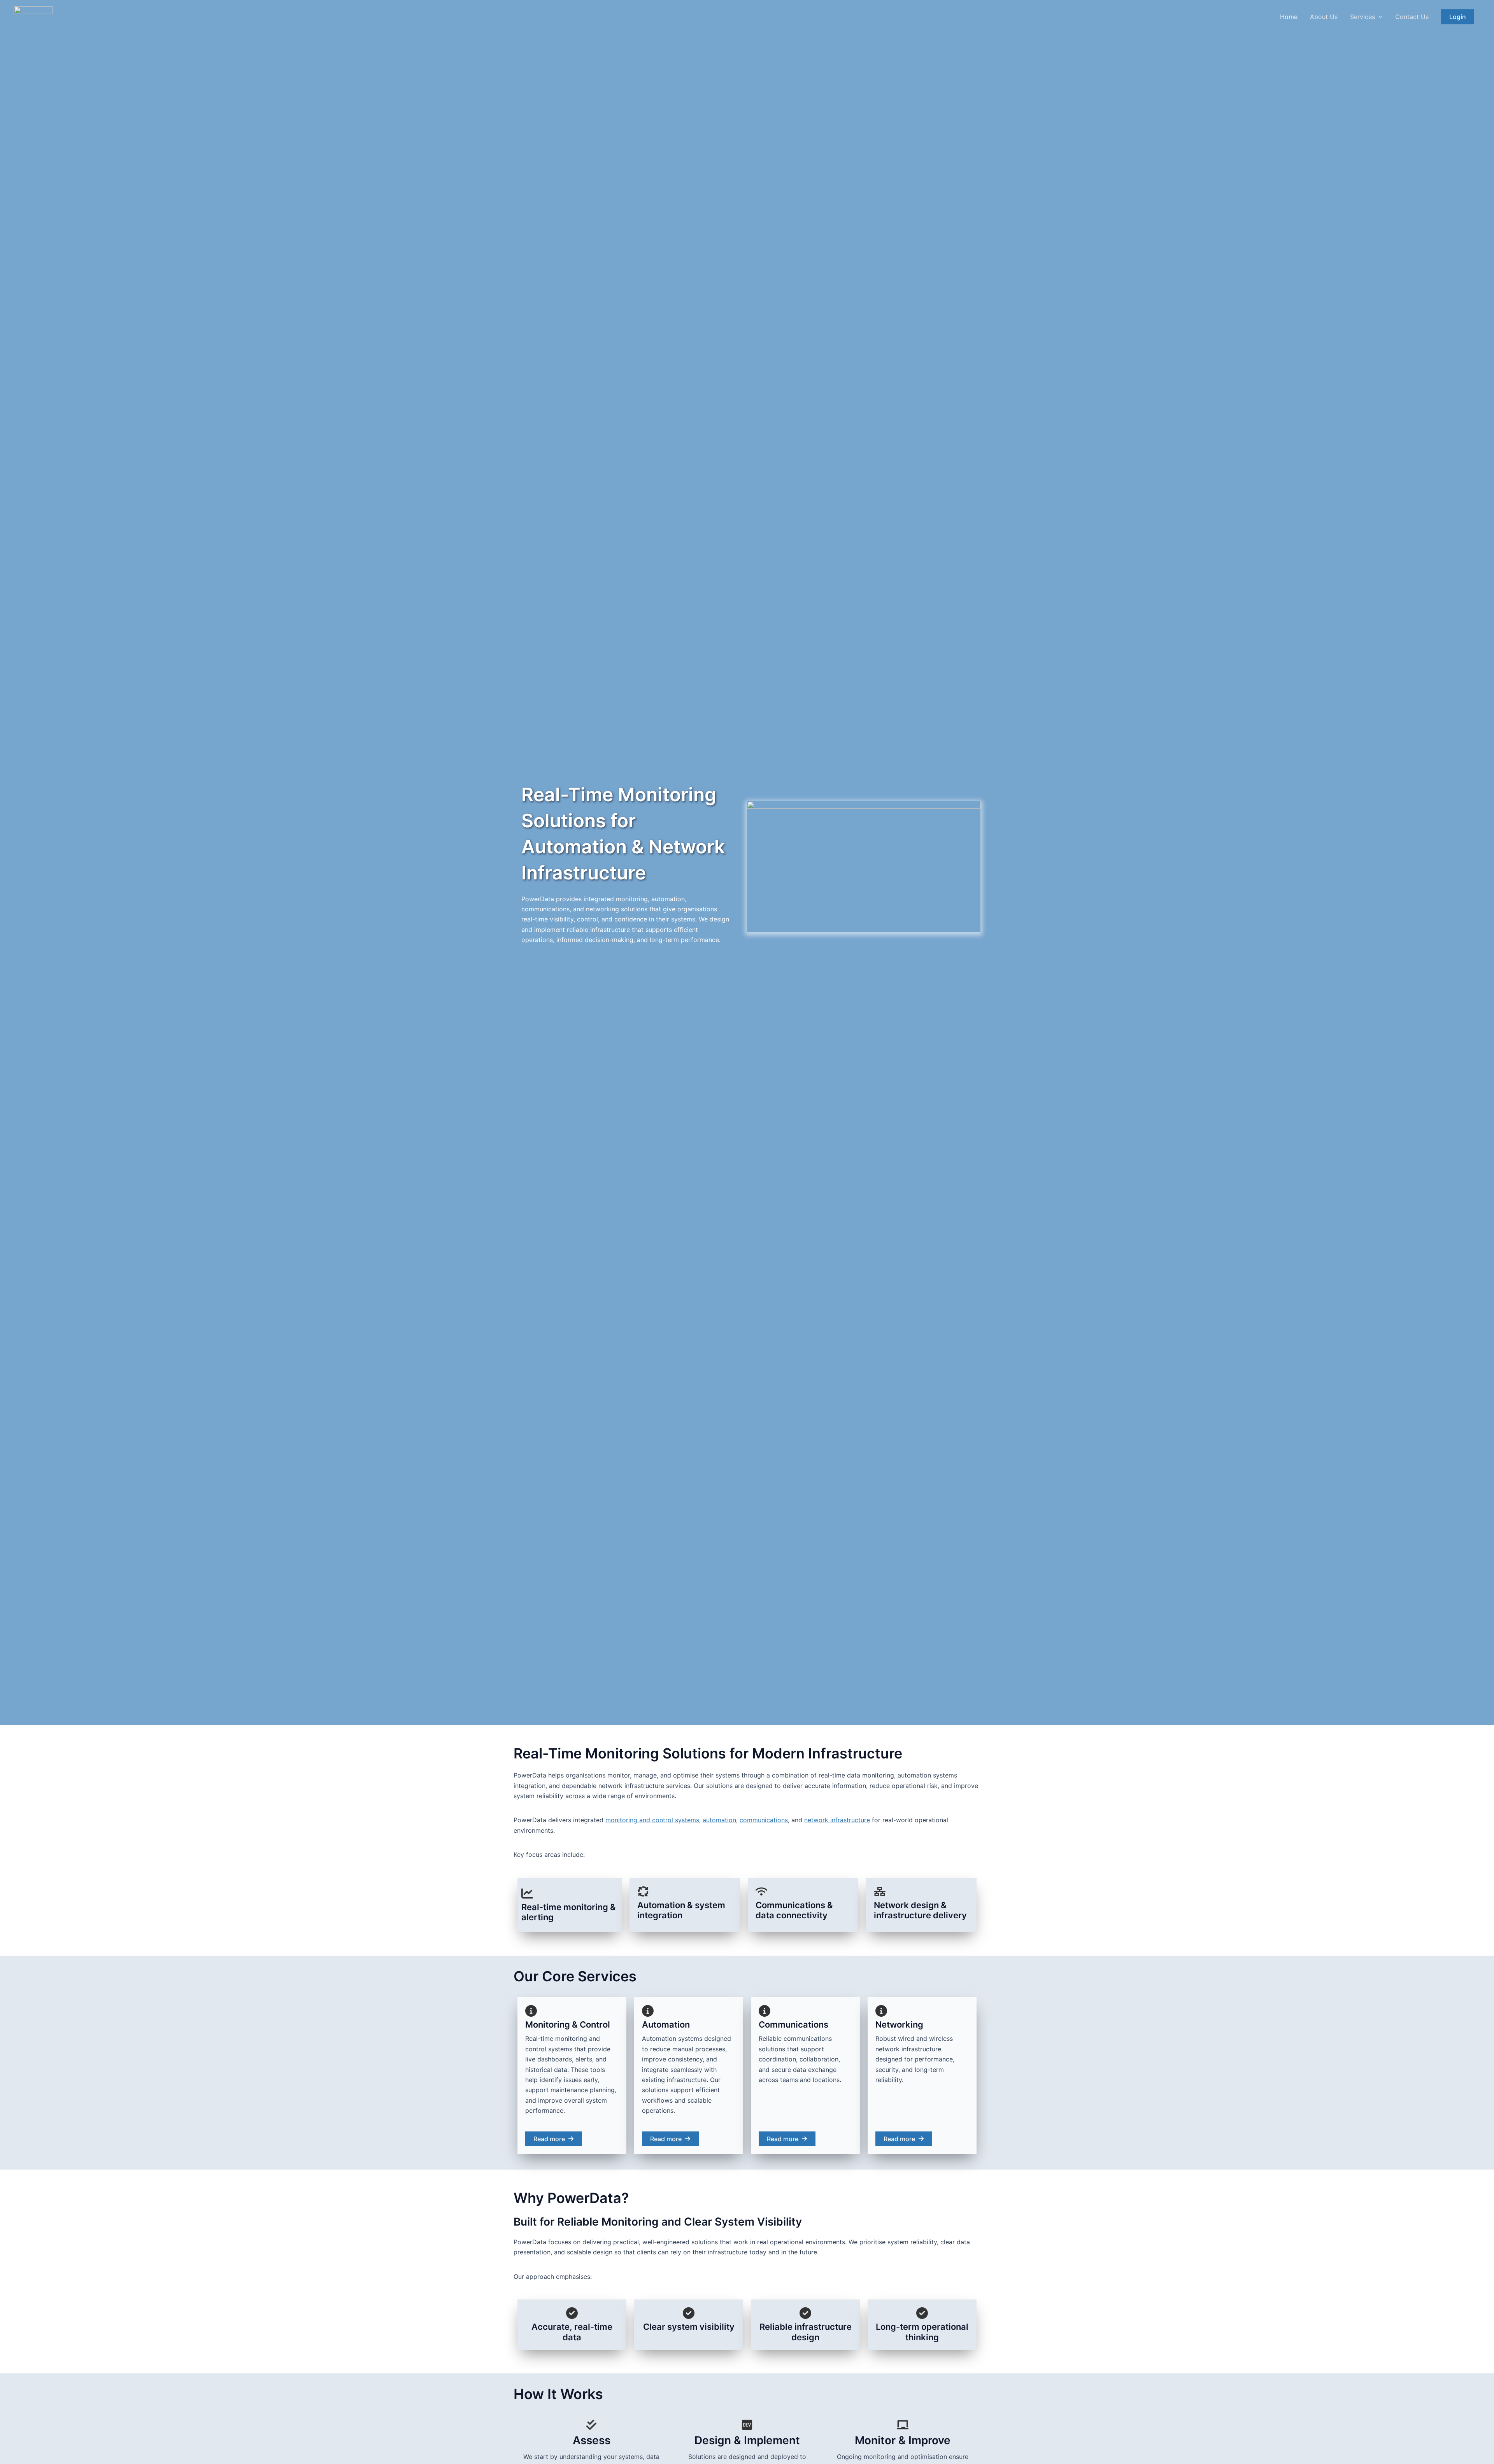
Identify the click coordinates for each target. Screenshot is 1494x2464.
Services (1362, 17)
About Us (1324, 17)
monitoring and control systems (652, 1820)
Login (1458, 17)
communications (764, 1820)
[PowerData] (33, 16)
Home (1289, 17)
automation (719, 1820)
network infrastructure (837, 1820)
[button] (1379, 17)
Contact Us (1412, 17)
